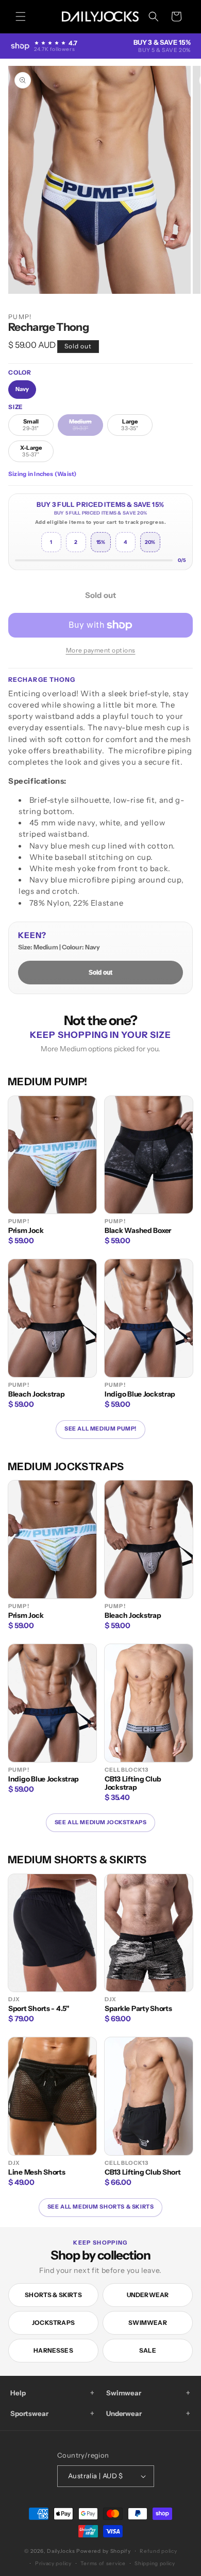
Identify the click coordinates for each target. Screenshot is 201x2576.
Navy (22, 389)
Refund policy (158, 2551)
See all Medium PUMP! (100, 1429)
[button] (21, 16)
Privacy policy (53, 2563)
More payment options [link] (101, 650)
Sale (148, 2350)
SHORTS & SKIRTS (53, 2295)
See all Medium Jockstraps (101, 1822)
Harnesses (53, 2350)
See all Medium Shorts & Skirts (101, 2207)
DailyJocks (61, 2551)
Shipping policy (155, 2563)
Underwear (148, 2295)
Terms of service (103, 2563)
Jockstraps (53, 2323)
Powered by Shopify (104, 2551)
